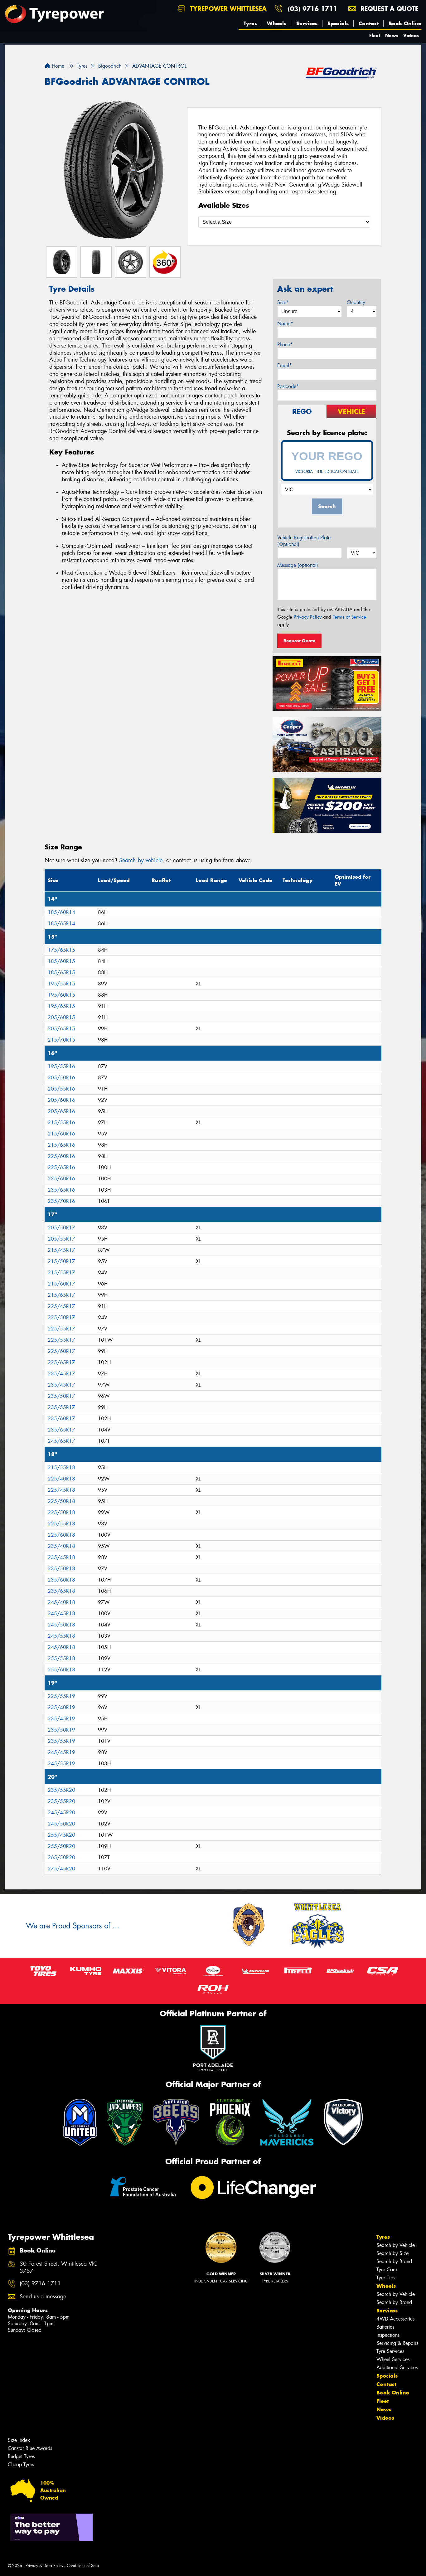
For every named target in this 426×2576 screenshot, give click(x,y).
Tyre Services (390, 2351)
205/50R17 (61, 1228)
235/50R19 (61, 1730)
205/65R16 (61, 1111)
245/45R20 (61, 1813)
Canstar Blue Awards (30, 2448)
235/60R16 (61, 1179)
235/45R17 (61, 1374)
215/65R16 (61, 1145)
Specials (338, 23)
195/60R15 (61, 995)
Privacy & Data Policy (44, 2566)
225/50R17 (61, 1317)
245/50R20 (61, 1824)
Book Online (405, 23)
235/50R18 (61, 1569)
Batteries (385, 2327)
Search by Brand (394, 2261)
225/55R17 (61, 1329)
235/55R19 (61, 1741)
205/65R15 (61, 1029)
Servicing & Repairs (397, 2343)
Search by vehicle (141, 860)
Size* (283, 302)
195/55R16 (61, 1066)
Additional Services (397, 2367)
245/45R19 (61, 1752)
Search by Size (392, 2253)
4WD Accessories (395, 2319)
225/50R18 (61, 1501)
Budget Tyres (21, 2456)
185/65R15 (61, 972)
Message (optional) (298, 565)
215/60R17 (61, 1284)
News (392, 35)
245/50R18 (61, 1625)
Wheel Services (393, 2359)
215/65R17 (61, 1295)
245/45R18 (61, 1614)
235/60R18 (61, 1580)
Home (57, 66)
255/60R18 (61, 1670)
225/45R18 (61, 1490)
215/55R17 (61, 1273)
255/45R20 (61, 1835)
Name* (285, 324)
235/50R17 (61, 1396)
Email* (285, 365)
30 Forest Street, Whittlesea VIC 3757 (58, 2267)
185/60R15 (61, 961)
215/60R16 (61, 1134)
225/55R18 (61, 1524)
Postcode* (288, 386)
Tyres (250, 23)
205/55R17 (61, 1239)
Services (307, 23)
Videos (411, 35)
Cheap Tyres (21, 2464)
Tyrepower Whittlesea (227, 9)
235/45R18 (61, 1557)
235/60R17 (61, 1419)
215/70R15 (61, 1040)
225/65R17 (61, 1362)
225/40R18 (61, 1479)
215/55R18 (61, 1468)
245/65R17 (61, 1441)
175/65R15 (61, 950)
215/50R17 (61, 1261)
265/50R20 (61, 1857)
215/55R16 (61, 1123)
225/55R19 (61, 1696)
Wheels (277, 23)
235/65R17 (61, 1430)
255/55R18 (61, 1658)
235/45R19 (61, 1719)
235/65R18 (61, 1591)
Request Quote (299, 641)
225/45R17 (61, 1306)
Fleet (375, 35)
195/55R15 (61, 984)
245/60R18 (61, 1647)
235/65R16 (61, 1190)
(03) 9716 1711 (312, 9)
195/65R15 (61, 1006)
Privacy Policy (308, 617)
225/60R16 (61, 1156)
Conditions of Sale (83, 2566)
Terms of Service (349, 617)
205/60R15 (61, 1017)
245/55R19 (61, 1764)
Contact (369, 23)
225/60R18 (61, 1535)
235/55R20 (61, 1790)
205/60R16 (61, 1100)
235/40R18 (61, 1546)
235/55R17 (61, 1407)
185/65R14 (61, 923)
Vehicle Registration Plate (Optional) (304, 541)
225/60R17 (61, 1351)
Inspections (388, 2335)
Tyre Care (387, 2270)
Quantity (356, 302)
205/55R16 (61, 1089)
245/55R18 (61, 1636)
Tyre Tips (386, 2278)
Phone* (285, 345)
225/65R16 (61, 1167)
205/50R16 (61, 1078)
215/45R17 (61, 1250)
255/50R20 (61, 1846)
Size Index (19, 2440)
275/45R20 (61, 1869)
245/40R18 (61, 1602)
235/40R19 (61, 1707)
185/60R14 (61, 912)
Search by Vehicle (396, 2245)
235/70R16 (61, 1201)
